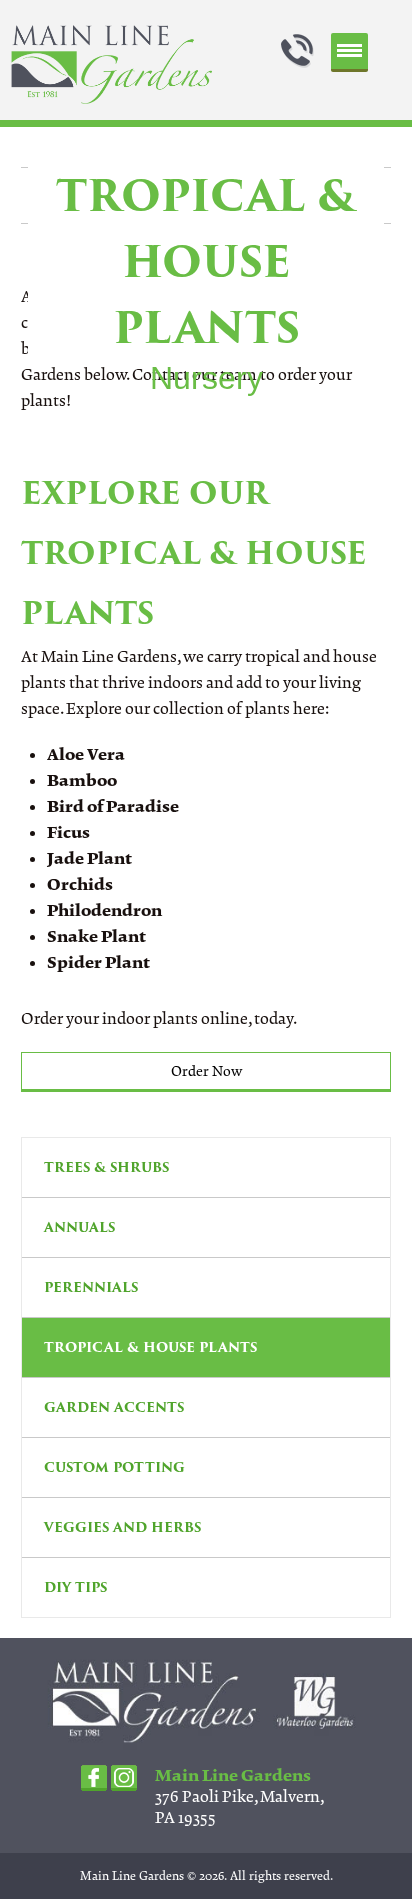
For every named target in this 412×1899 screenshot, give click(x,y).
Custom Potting (114, 1467)
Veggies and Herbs (122, 1527)
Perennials (91, 1287)
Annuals (79, 1227)
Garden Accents (114, 1407)
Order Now (206, 1071)
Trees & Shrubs (106, 1167)
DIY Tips (75, 1587)
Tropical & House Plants (150, 1347)
